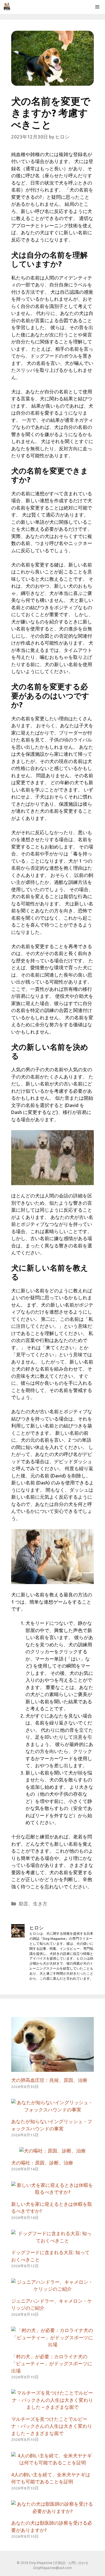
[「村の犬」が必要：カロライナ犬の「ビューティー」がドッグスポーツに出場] (53, 2344)
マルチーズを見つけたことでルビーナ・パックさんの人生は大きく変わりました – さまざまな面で (52, 2426)
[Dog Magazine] (7, 7)
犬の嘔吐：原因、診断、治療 (42, 2163)
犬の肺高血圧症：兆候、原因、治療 (49, 2080)
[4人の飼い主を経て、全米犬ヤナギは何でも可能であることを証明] (53, 2463)
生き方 (40, 1904)
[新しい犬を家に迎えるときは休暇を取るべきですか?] (53, 2192)
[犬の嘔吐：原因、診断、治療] (53, 2151)
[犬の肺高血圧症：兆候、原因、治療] (53, 2068)
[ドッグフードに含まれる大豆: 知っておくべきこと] (53, 2241)
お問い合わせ (78, 2563)
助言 (24, 1904)
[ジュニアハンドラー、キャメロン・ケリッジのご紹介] (53, 2289)
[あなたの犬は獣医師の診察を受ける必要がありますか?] (53, 2511)
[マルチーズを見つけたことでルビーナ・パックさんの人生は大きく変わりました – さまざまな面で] (53, 2407)
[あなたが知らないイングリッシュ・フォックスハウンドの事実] (53, 2110)
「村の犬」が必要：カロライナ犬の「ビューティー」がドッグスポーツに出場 (52, 2364)
